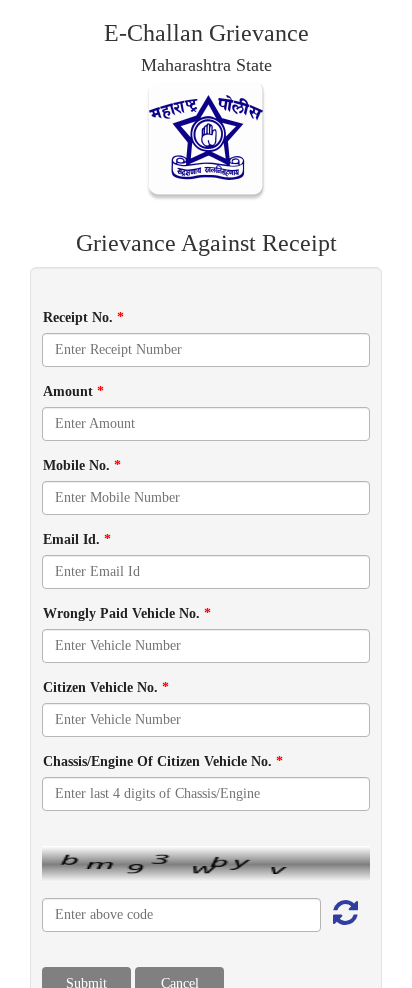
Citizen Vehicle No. (106, 687)
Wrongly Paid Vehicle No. (127, 613)
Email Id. (77, 539)
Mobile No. (82, 465)
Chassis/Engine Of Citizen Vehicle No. (163, 761)
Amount (73, 391)
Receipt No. (83, 317)
